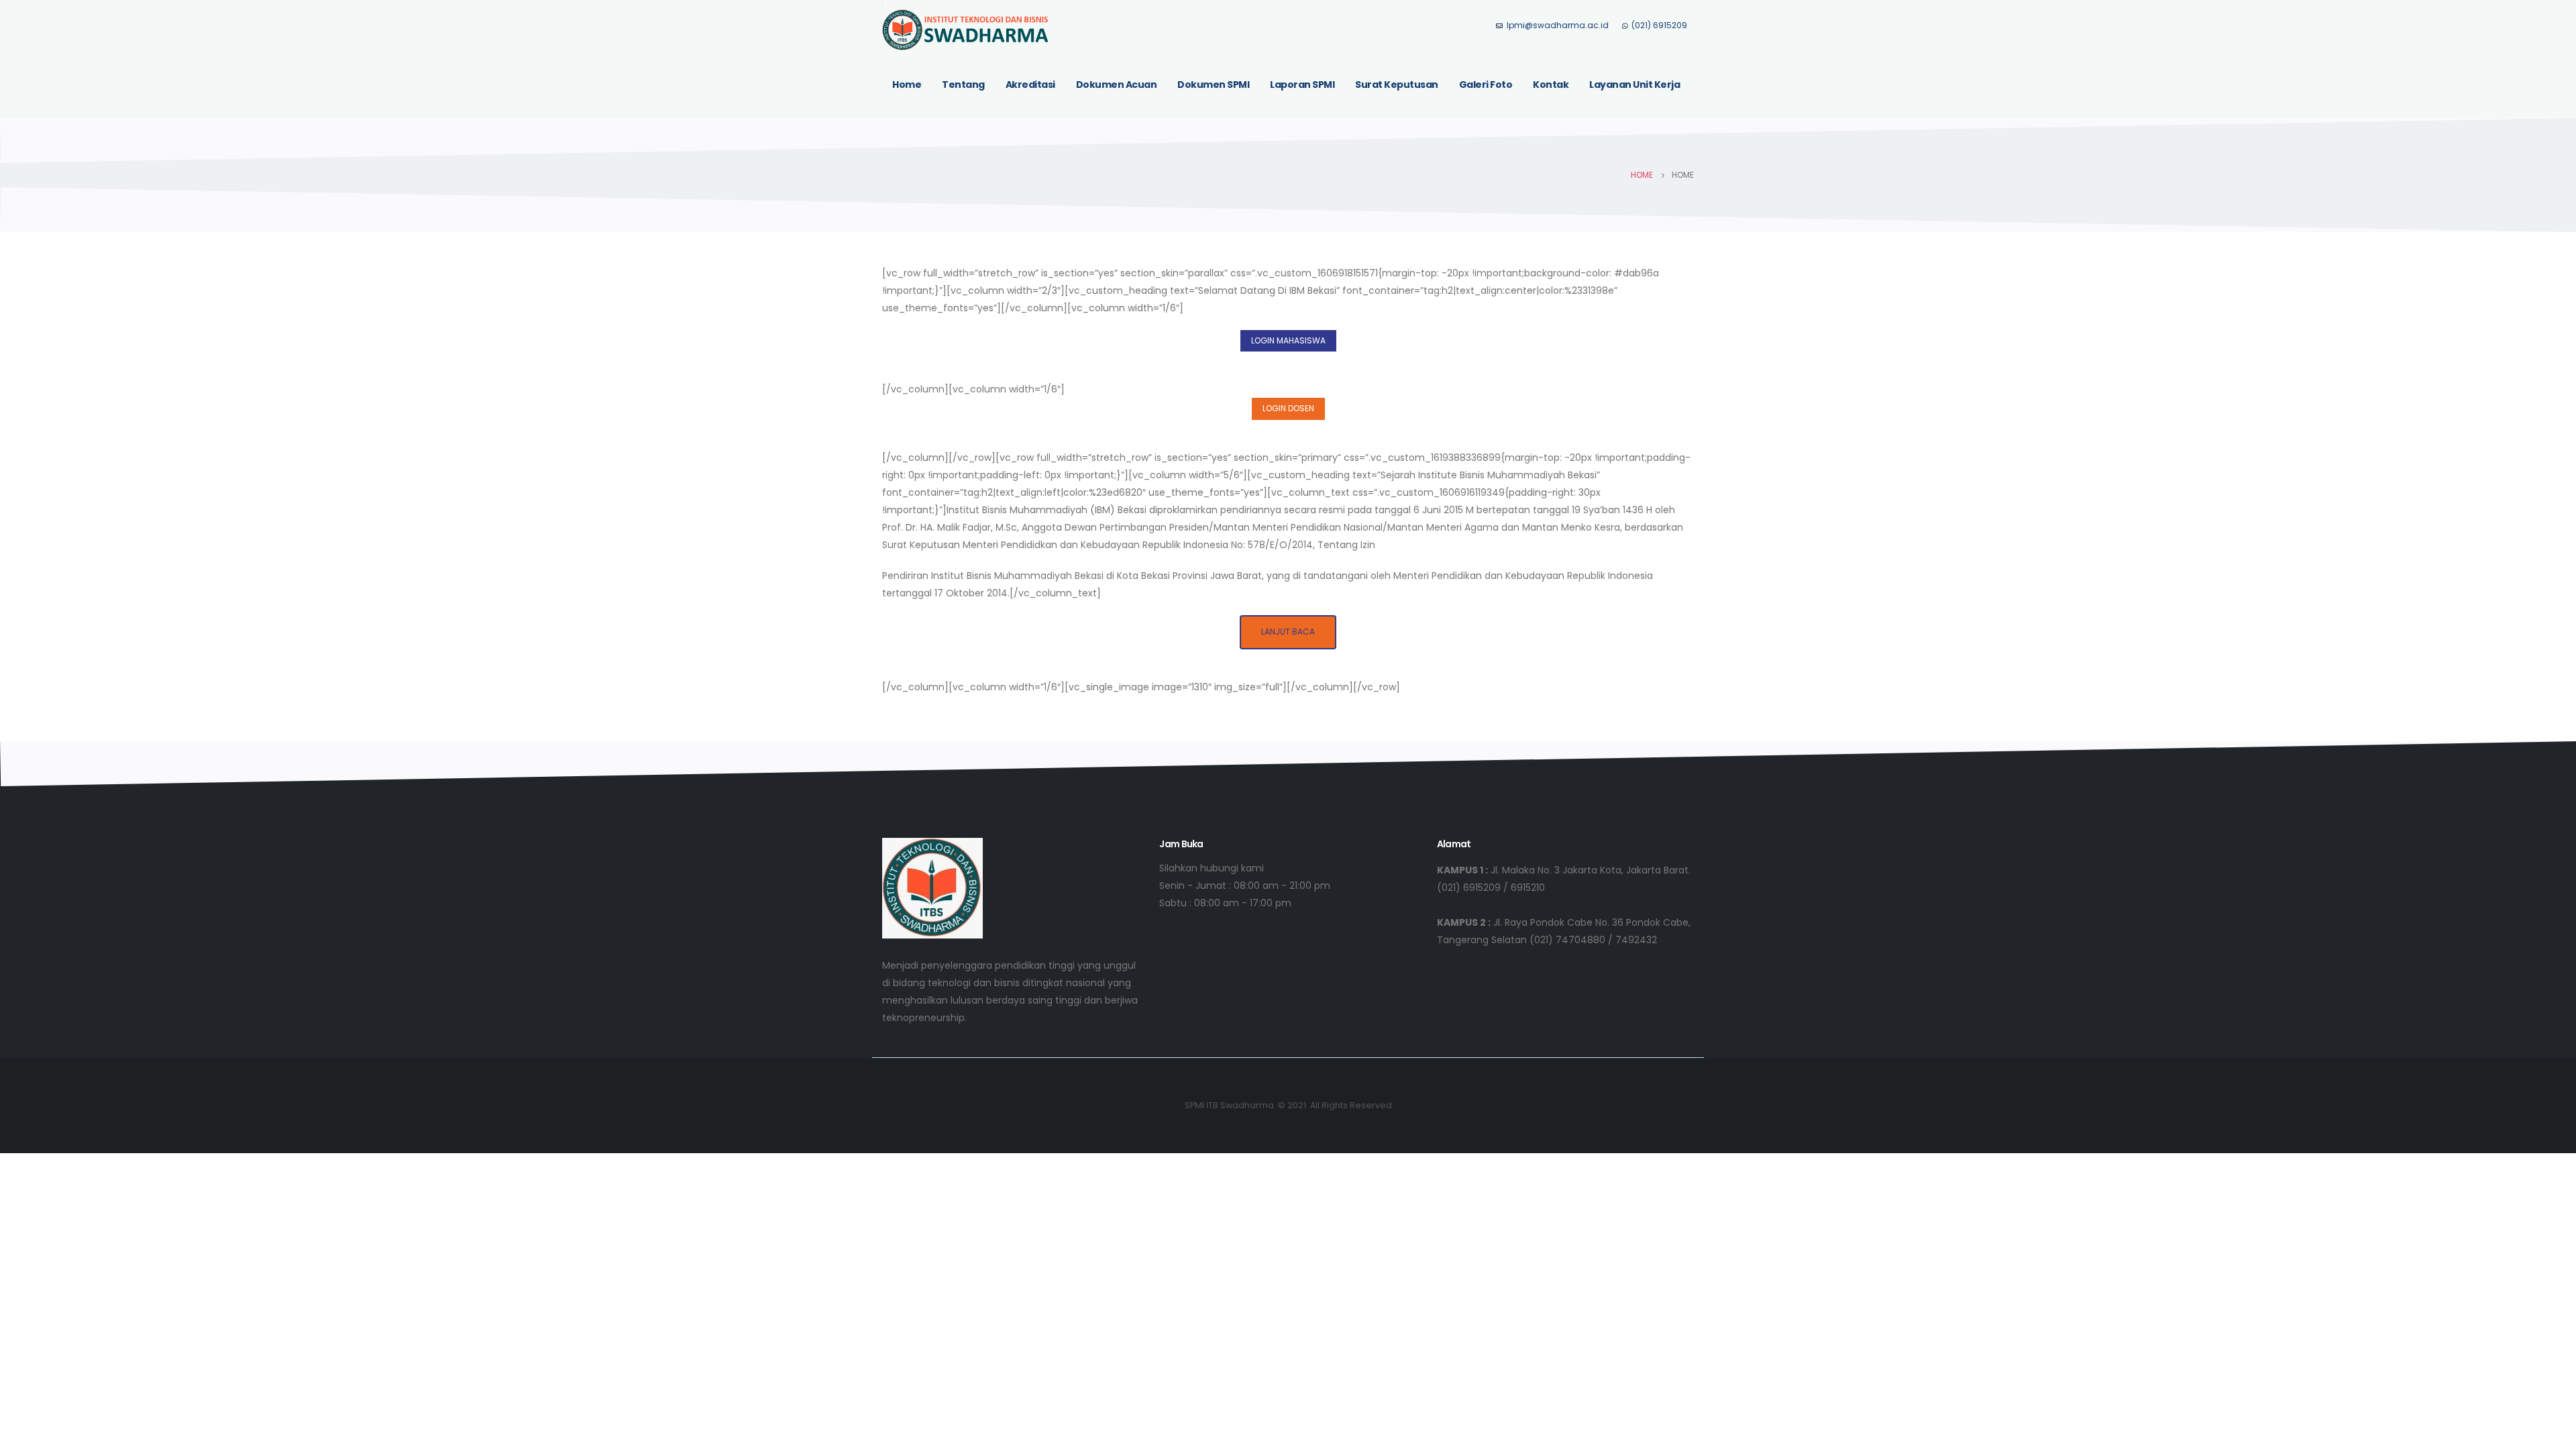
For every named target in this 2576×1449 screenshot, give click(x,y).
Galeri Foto (1486, 85)
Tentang (963, 85)
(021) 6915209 (1659, 25)
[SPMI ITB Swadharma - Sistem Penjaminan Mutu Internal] (966, 30)
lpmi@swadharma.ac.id (1558, 25)
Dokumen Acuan (1117, 85)
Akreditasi (1030, 85)
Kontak (1551, 85)
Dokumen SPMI (1213, 85)
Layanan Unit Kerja (1634, 85)
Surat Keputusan (1397, 85)
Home (907, 85)
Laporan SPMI (1302, 85)
